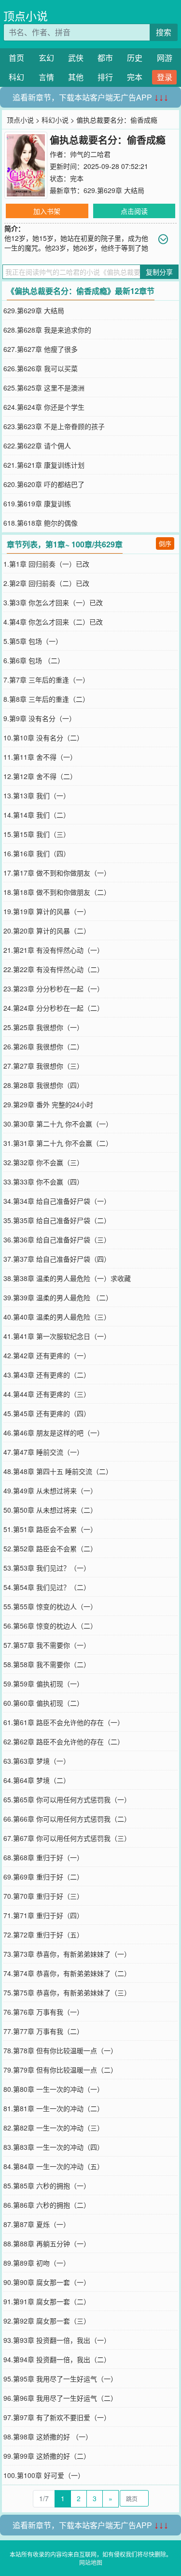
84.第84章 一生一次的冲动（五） (54, 2166)
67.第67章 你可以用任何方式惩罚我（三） (67, 1838)
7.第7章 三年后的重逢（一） (46, 680)
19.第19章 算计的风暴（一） (47, 911)
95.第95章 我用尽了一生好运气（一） (60, 2379)
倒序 (165, 543)
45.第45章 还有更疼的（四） (47, 1413)
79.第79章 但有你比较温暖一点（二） (60, 2070)
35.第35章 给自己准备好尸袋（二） (57, 1220)
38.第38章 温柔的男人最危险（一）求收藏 (67, 1278)
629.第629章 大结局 (114, 190)
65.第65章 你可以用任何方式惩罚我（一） (67, 1799)
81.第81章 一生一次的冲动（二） (54, 2108)
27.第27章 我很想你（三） (43, 1066)
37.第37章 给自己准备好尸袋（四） (57, 1259)
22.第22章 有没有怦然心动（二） (54, 969)
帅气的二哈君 (90, 154)
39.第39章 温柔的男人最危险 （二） (58, 1297)
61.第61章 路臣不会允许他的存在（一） (64, 1722)
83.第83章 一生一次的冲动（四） (54, 2147)
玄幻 (46, 58)
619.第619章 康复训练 (37, 503)
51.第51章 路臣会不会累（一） (50, 1529)
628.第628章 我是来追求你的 (47, 330)
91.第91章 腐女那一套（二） (47, 2301)
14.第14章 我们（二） (37, 815)
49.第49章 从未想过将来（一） (50, 1490)
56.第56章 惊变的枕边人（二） (50, 1626)
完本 (135, 77)
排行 (105, 77)
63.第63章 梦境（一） (37, 1761)
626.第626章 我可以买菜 (41, 368)
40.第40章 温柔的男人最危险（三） (57, 1317)
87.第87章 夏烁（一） (37, 2224)
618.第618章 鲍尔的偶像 (41, 523)
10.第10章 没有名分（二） (43, 738)
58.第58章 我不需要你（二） (47, 1664)
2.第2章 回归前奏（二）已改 (46, 583)
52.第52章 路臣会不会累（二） (50, 1548)
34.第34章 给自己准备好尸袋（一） (57, 1201)
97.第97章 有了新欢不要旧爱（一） (57, 2417)
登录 (165, 77)
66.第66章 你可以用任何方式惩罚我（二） (67, 1819)
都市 (105, 58)
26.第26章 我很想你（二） (43, 1046)
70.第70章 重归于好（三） (43, 1896)
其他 (76, 77)
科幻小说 (55, 120)
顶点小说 (26, 16)
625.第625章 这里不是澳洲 (44, 388)
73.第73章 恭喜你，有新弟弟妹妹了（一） (67, 1954)
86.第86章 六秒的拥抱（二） (47, 2205)
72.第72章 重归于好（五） (43, 1935)
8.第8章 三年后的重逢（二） (46, 699)
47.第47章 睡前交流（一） (43, 1452)
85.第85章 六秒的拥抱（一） (47, 2186)
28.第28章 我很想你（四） (43, 1085)
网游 (165, 58)
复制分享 (159, 272)
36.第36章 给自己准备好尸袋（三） (57, 1239)
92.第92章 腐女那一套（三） (47, 2321)
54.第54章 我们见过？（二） (47, 1587)
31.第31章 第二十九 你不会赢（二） (58, 1143)
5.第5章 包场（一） (33, 641)
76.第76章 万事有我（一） (43, 2012)
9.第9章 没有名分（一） (40, 718)
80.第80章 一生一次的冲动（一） (54, 2089)
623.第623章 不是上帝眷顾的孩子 (54, 426)
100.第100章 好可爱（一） (44, 2475)
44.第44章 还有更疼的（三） (47, 1394)
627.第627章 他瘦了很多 (41, 349)
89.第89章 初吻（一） (37, 2263)
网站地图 (91, 2562)
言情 (46, 77)
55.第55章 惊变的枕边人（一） (50, 1606)
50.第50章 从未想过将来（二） (50, 1510)
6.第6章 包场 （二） (34, 660)
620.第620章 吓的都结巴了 (44, 484)
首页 (16, 58)
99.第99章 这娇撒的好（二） (47, 2456)
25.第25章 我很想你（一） (43, 1027)
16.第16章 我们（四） (37, 853)
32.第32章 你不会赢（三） (43, 1162)
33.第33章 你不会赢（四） (43, 1182)
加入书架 (47, 211)
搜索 (164, 32)
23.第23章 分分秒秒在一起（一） (54, 989)
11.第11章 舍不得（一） (40, 757)
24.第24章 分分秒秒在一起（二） (54, 1008)
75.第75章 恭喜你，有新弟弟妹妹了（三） (67, 1992)
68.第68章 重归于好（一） (43, 1857)
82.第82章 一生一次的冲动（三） (54, 2128)
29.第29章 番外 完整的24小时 (48, 1104)
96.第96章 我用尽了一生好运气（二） (60, 2398)
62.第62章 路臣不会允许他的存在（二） (64, 1741)
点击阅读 (134, 211)
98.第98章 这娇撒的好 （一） (48, 2437)
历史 (135, 58)
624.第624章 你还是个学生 (44, 407)
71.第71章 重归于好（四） (43, 1915)
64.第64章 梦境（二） (37, 1780)
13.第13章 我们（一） (37, 795)
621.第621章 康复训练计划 (44, 465)
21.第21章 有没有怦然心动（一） (54, 950)
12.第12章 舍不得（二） (40, 776)
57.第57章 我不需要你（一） (47, 1645)
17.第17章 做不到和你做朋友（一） (57, 873)
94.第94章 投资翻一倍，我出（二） (57, 2359)
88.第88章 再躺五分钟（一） (47, 2243)
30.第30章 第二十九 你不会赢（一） (58, 1124)
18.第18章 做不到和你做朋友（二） (57, 892)
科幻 (16, 77)
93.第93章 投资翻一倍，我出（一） (57, 2340)
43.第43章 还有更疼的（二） (47, 1375)
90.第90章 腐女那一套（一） (47, 2282)
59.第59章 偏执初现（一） (43, 1684)
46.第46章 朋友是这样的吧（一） (54, 1433)
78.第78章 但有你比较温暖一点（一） (60, 2050)
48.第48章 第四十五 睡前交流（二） (58, 1471)
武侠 (76, 58)
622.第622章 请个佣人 (37, 446)
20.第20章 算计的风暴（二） (47, 931)
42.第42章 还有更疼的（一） (47, 1355)
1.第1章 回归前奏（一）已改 (46, 564)
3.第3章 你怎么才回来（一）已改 (53, 602)
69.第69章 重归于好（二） (43, 1877)
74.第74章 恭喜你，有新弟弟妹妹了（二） (67, 1973)
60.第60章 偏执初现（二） (43, 1703)
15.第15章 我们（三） (37, 834)
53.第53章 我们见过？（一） (47, 1568)
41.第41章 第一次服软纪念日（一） (57, 1336)
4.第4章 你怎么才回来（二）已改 (53, 622)
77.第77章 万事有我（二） (43, 2031)
